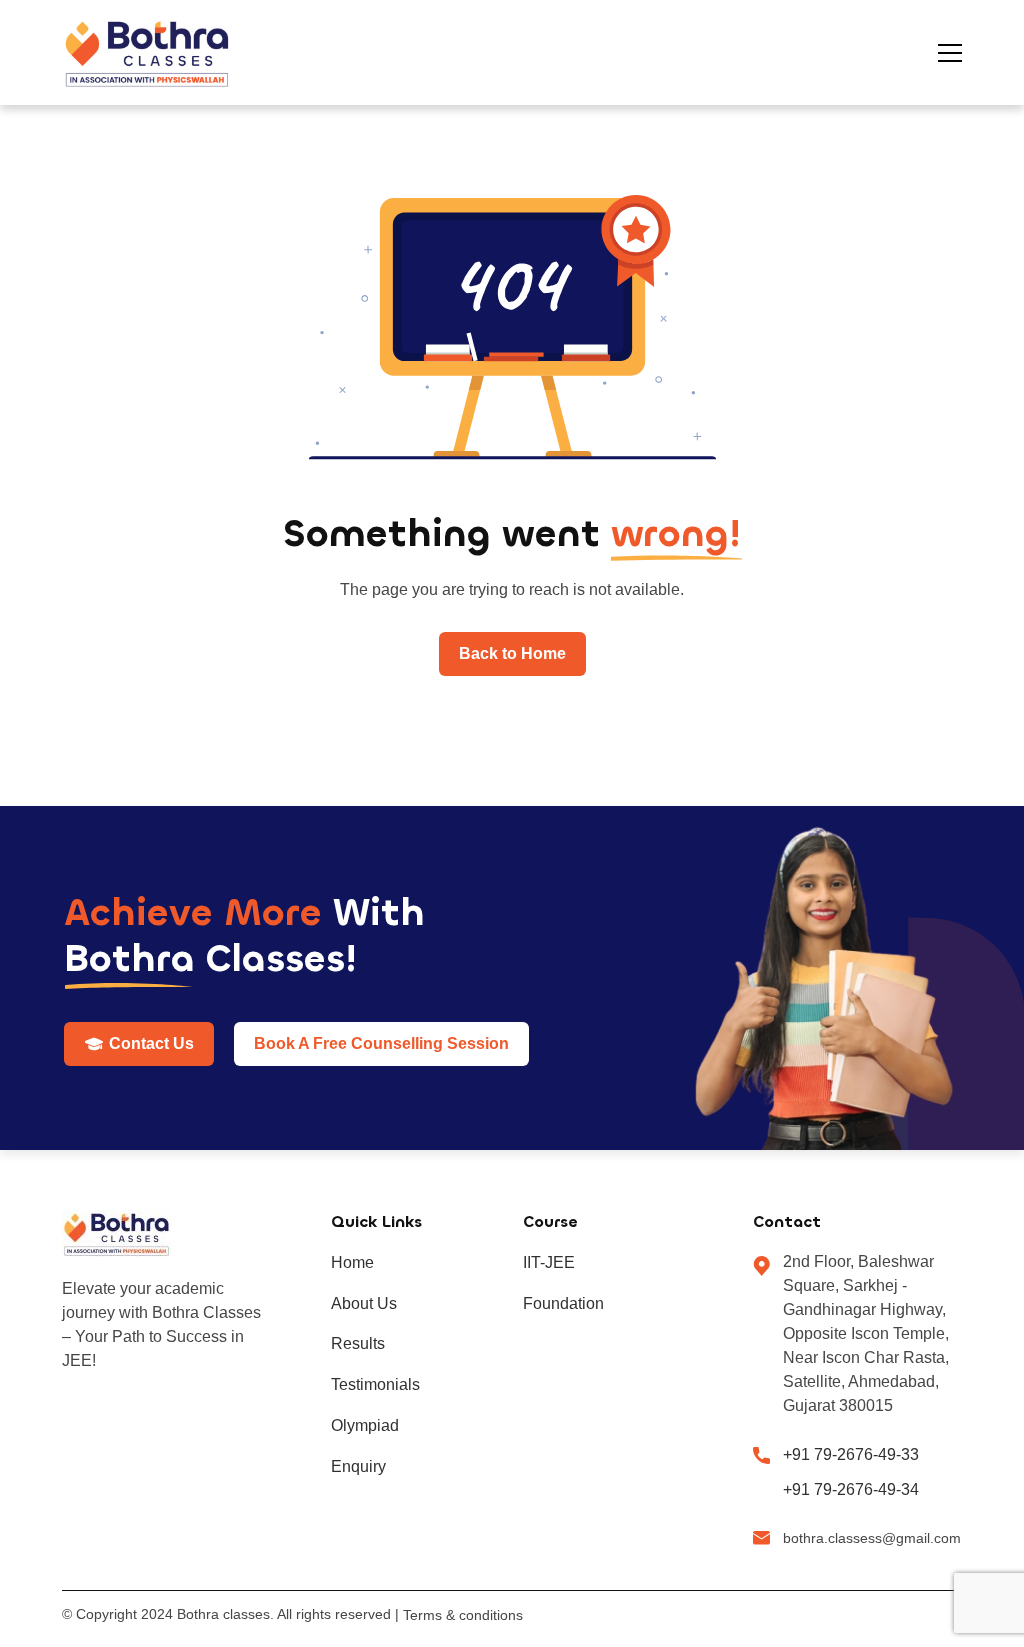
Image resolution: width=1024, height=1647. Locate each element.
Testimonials (375, 1384)
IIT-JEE (549, 1262)
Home (352, 1262)
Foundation (563, 1303)
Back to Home (512, 653)
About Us (364, 1303)
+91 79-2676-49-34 (851, 1489)
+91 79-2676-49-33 (851, 1454)
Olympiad (365, 1425)
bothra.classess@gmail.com (872, 1538)
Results (358, 1343)
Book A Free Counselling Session (381, 1043)
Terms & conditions (463, 1615)
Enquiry (358, 1466)
